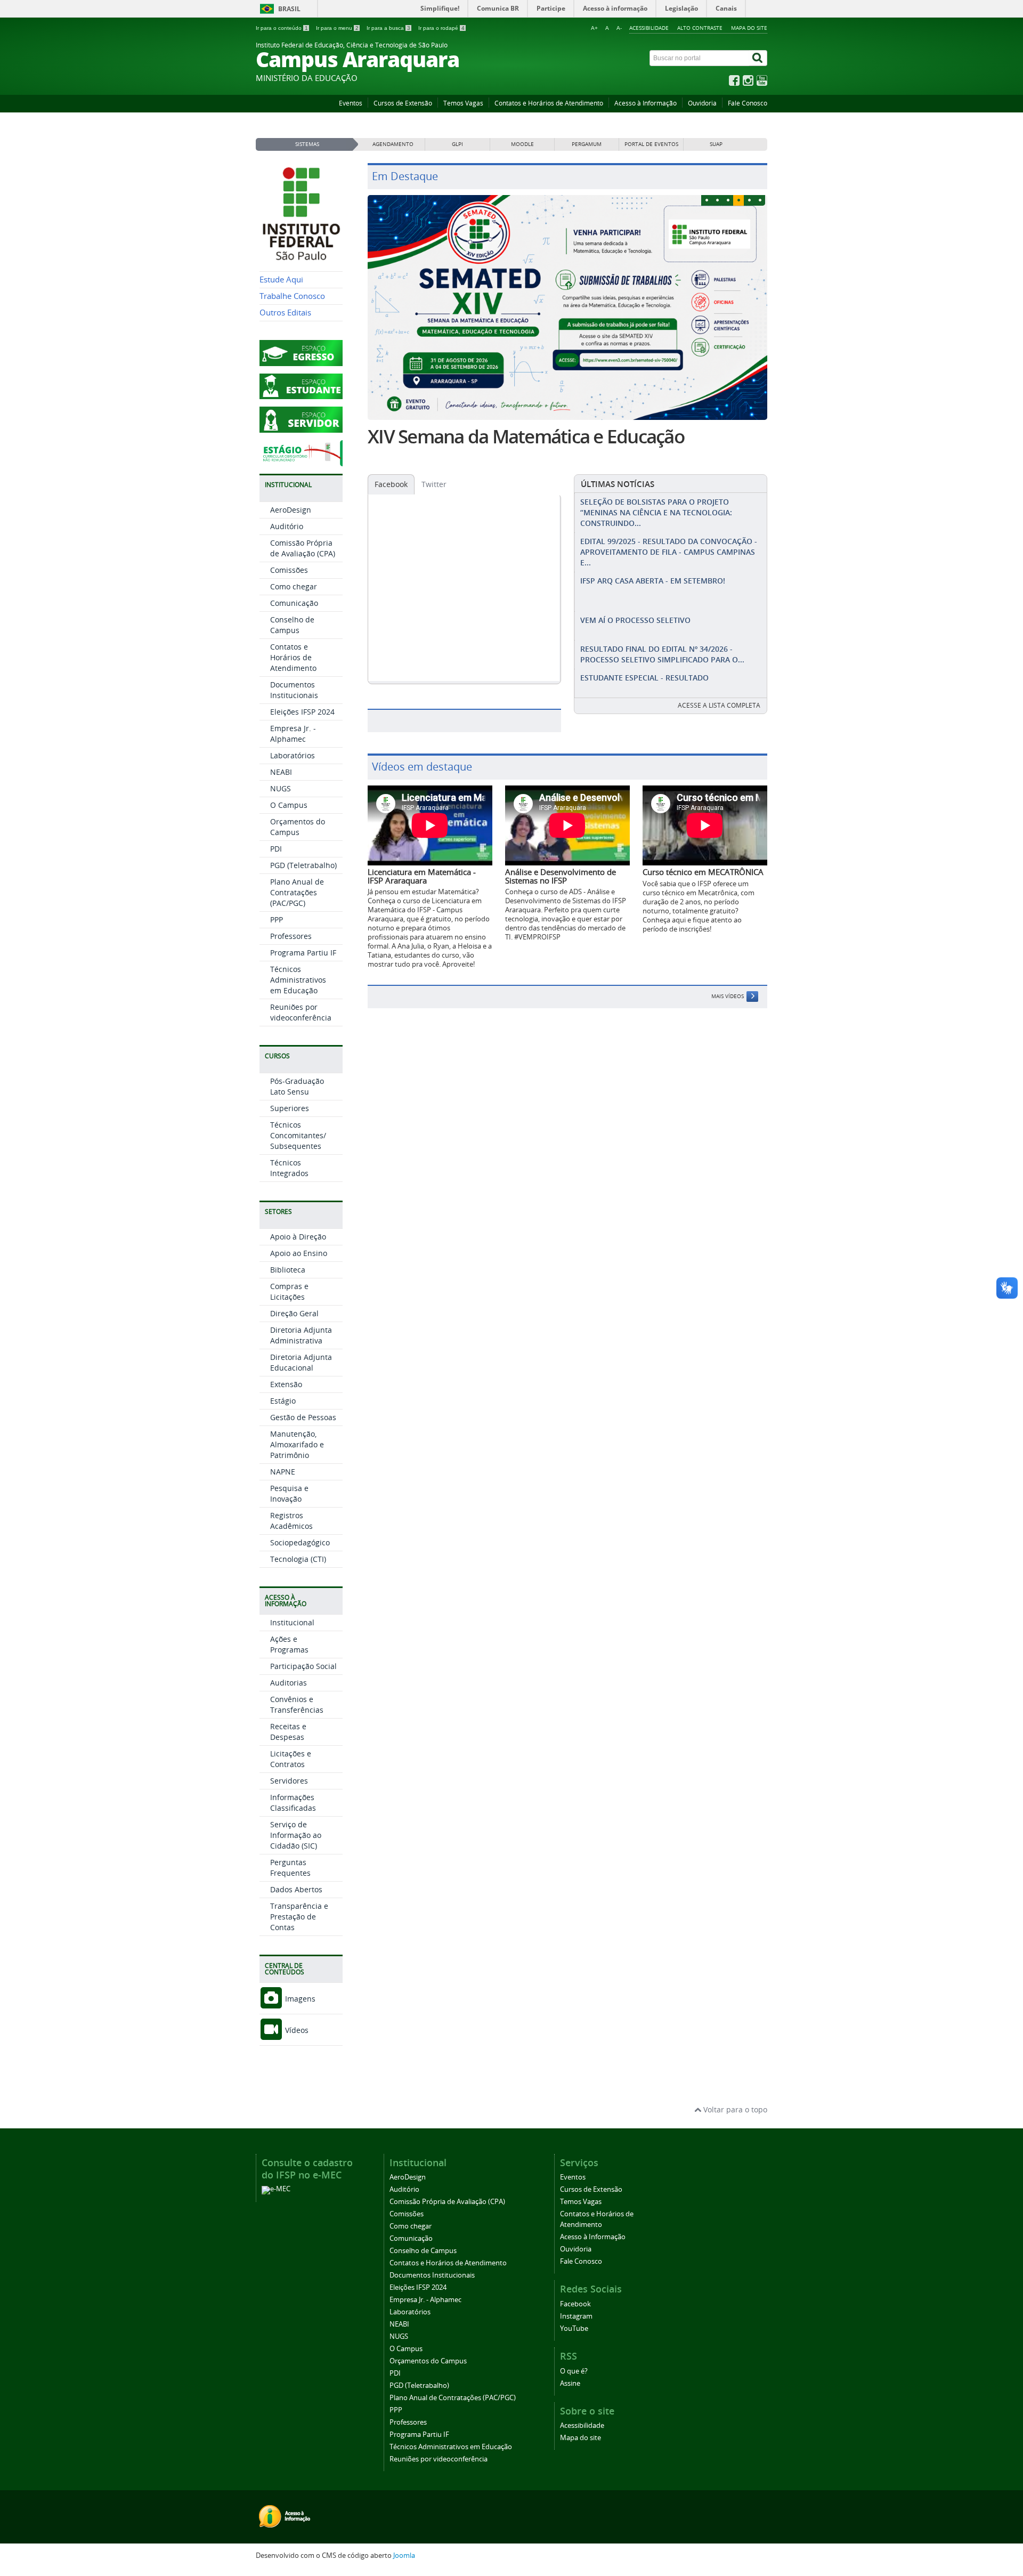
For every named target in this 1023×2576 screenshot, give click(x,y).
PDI (276, 849)
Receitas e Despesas (288, 1732)
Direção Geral (294, 1313)
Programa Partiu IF (303, 953)
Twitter (434, 484)
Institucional (292, 1622)
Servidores (289, 1781)
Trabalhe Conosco (292, 296)
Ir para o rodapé (441, 28)
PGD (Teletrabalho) (303, 865)
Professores (291, 936)
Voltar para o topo (734, 2109)
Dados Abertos (296, 1889)
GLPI (457, 144)
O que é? (574, 2371)
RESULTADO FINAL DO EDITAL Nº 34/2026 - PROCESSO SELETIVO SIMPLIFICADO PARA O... (662, 654)
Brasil (289, 9)
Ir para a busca (388, 28)
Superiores (290, 1108)
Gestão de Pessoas (303, 1417)
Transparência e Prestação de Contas (299, 1917)
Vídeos (296, 2030)
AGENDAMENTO (393, 144)
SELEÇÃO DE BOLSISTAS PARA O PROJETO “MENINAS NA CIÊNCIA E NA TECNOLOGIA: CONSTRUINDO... (656, 512)
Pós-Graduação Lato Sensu (297, 1086)
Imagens (299, 1999)
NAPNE (283, 1472)
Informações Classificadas (293, 1803)
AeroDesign (291, 510)
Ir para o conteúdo (282, 28)
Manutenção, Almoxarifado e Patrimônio (297, 1444)
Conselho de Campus (292, 625)
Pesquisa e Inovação (289, 1493)
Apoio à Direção (298, 1237)
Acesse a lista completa (719, 705)
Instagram (576, 2316)
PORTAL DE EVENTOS (651, 144)
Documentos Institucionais (294, 690)
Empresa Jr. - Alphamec (293, 734)
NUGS (281, 788)
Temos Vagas (463, 103)
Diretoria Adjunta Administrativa (301, 1335)
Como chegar (294, 586)
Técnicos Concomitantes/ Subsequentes (298, 1135)
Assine (570, 2383)
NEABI (281, 772)
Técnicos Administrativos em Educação (298, 980)
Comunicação (294, 603)
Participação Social (303, 1666)
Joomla (404, 2555)
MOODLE (522, 144)
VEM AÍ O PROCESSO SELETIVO (635, 620)
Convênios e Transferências (297, 1704)
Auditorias (289, 1683)
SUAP (716, 144)
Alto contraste (700, 28)
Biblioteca (288, 1270)
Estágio (283, 1401)
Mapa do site (749, 28)
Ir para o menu (337, 28)
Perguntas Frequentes (290, 1868)
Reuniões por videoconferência (301, 1012)
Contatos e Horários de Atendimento (549, 103)
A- (619, 28)
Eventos (351, 103)
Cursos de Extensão (403, 103)
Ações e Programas (289, 1644)
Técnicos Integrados (289, 1168)
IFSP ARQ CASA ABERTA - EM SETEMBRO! (653, 581)
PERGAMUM (587, 144)
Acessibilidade (649, 28)
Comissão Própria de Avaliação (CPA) (303, 548)
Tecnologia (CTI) (298, 1559)
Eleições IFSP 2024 (302, 712)
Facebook (391, 484)
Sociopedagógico (300, 1542)
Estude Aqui (281, 280)
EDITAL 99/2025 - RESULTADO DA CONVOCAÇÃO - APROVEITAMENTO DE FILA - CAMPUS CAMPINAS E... (669, 552)
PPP (277, 920)
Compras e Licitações (289, 1291)
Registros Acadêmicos (291, 1521)
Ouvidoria (702, 103)
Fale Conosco (748, 103)
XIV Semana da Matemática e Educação (526, 436)
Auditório (287, 526)
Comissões (289, 570)
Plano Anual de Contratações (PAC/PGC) (297, 892)
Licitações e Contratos (291, 1759)
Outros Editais (285, 313)
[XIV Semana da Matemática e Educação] (567, 307)
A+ (594, 28)
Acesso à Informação (646, 103)
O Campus (289, 805)
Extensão (286, 1384)
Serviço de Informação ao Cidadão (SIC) (296, 1835)
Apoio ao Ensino (299, 1253)
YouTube (574, 2328)
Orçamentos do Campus (298, 827)
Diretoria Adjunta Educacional (301, 1362)
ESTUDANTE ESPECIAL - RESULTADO (644, 678)
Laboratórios (293, 755)
